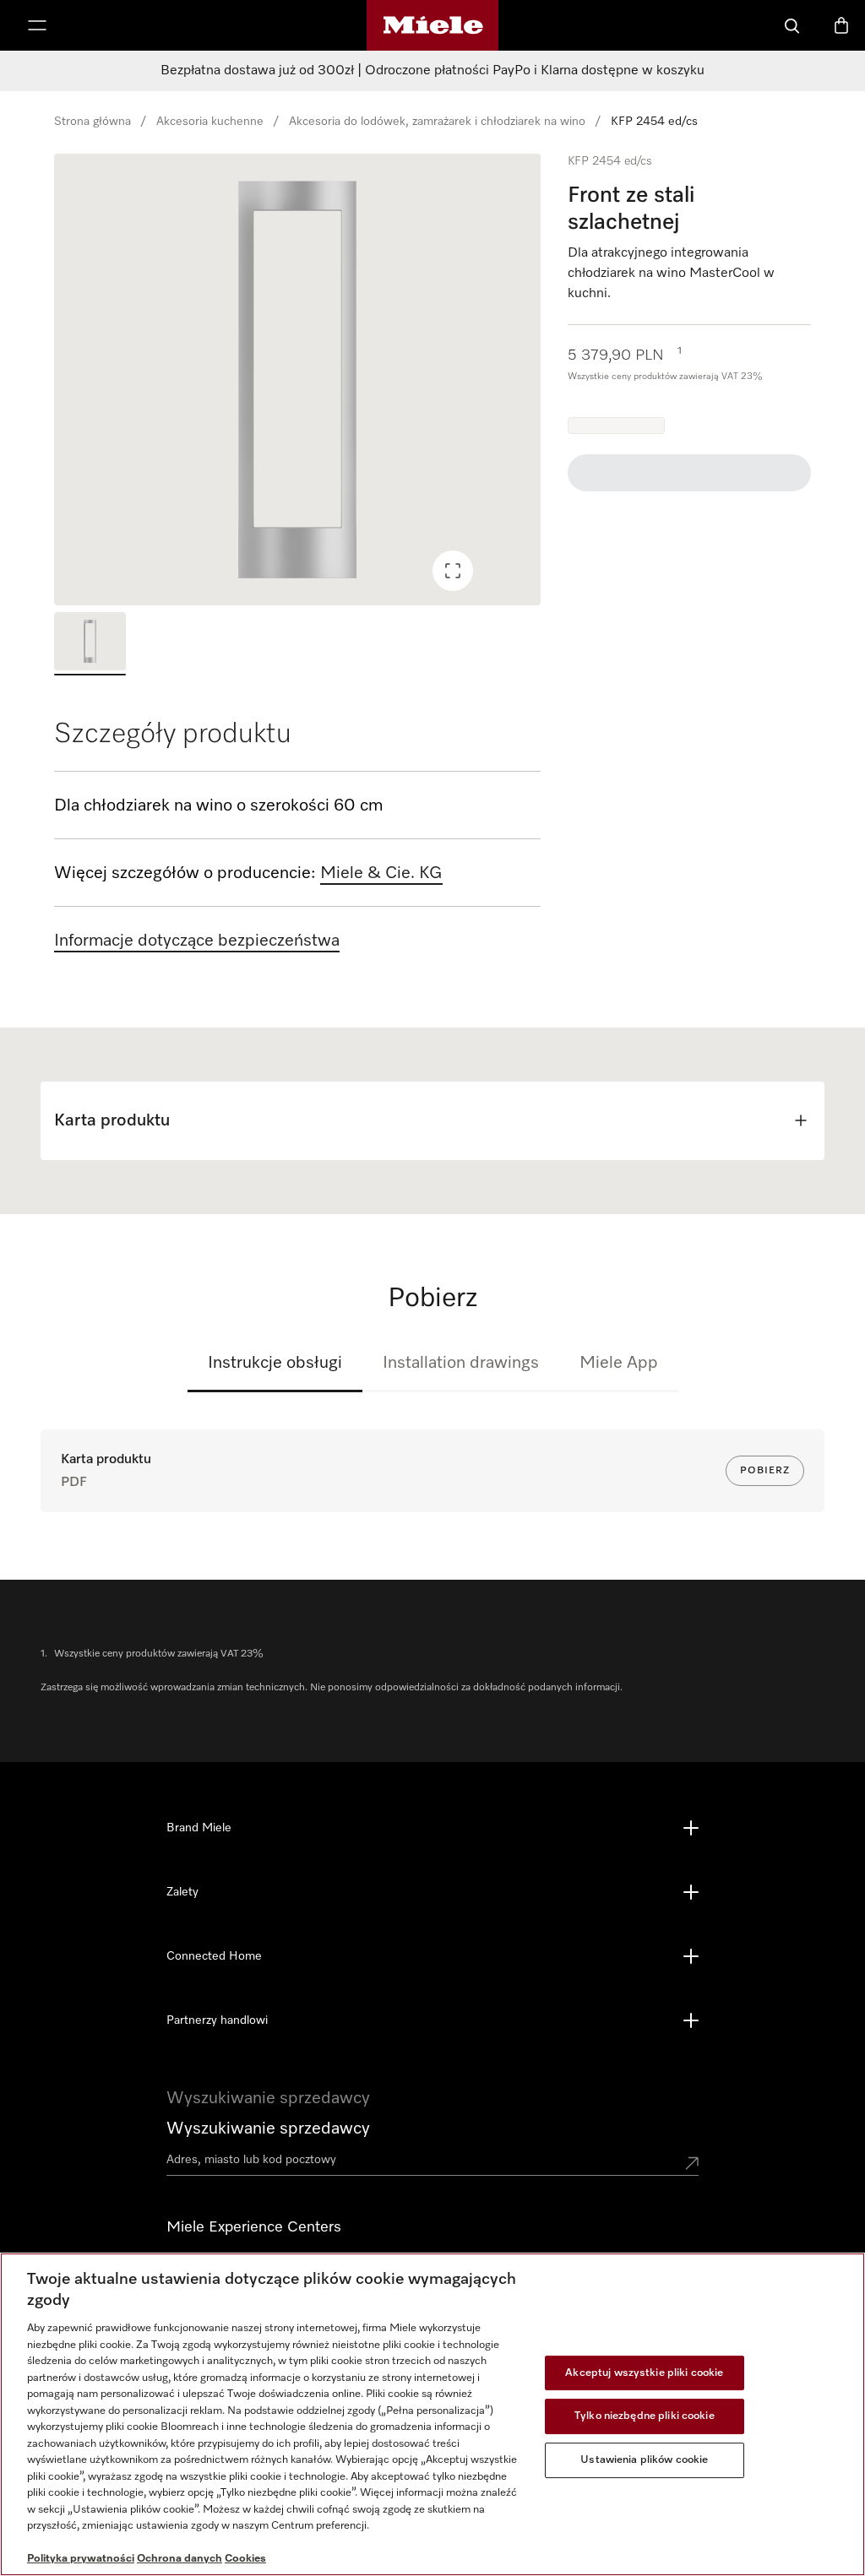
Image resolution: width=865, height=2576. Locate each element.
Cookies (245, 2559)
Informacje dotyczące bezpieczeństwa (197, 941)
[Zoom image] (453, 571)
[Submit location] (692, 2163)
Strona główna (92, 122)
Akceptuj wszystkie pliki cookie (644, 2373)
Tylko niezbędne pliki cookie (645, 2416)
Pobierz (765, 1471)
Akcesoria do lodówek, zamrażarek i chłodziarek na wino (437, 122)
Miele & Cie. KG (381, 873)
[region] (297, 380)
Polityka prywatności (81, 2559)
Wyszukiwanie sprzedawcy (268, 2129)
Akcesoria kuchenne (210, 122)
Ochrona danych (180, 2559)
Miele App (619, 1363)
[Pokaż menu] (37, 25)
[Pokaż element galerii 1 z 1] (90, 643)
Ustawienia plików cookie (644, 2460)
